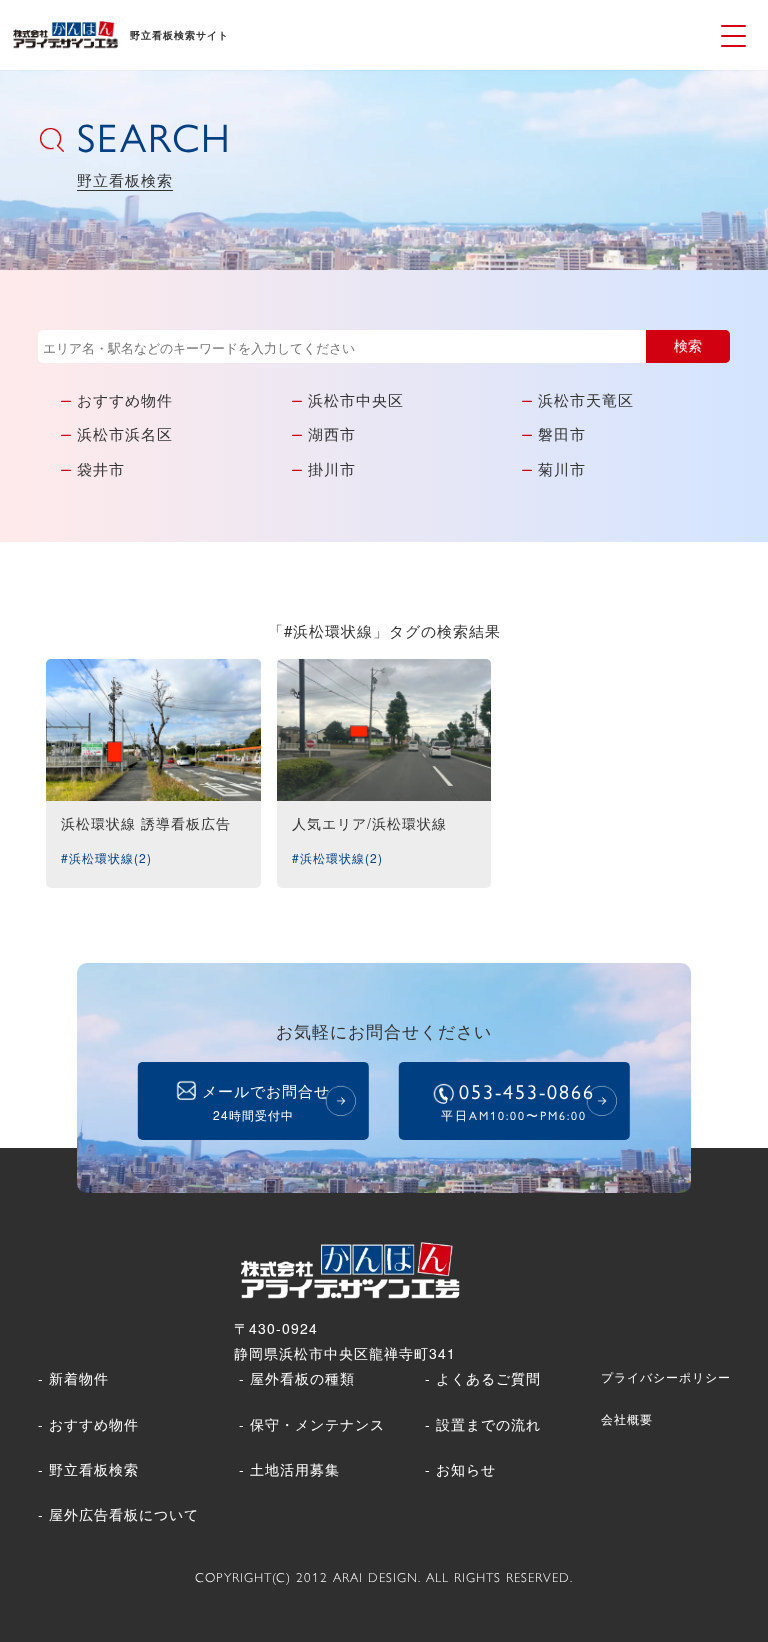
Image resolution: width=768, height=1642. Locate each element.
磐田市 (562, 433)
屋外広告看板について (124, 1514)
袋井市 (101, 468)
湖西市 (332, 433)
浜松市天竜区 (586, 399)
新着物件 (79, 1378)
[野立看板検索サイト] (65, 42)
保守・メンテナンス (317, 1424)
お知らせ (466, 1469)
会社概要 (627, 1418)
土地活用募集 (295, 1469)
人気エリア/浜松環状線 (369, 823)
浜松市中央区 (356, 399)
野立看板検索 (94, 1469)
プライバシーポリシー (666, 1376)
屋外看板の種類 (302, 1378)
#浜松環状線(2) (106, 857)
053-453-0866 (518, 1101)
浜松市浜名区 (125, 433)
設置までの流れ (488, 1424)
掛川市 (332, 468)
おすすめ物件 (125, 399)
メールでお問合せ (266, 1101)
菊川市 (562, 468)
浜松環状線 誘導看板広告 (146, 823)
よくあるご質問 (488, 1378)
